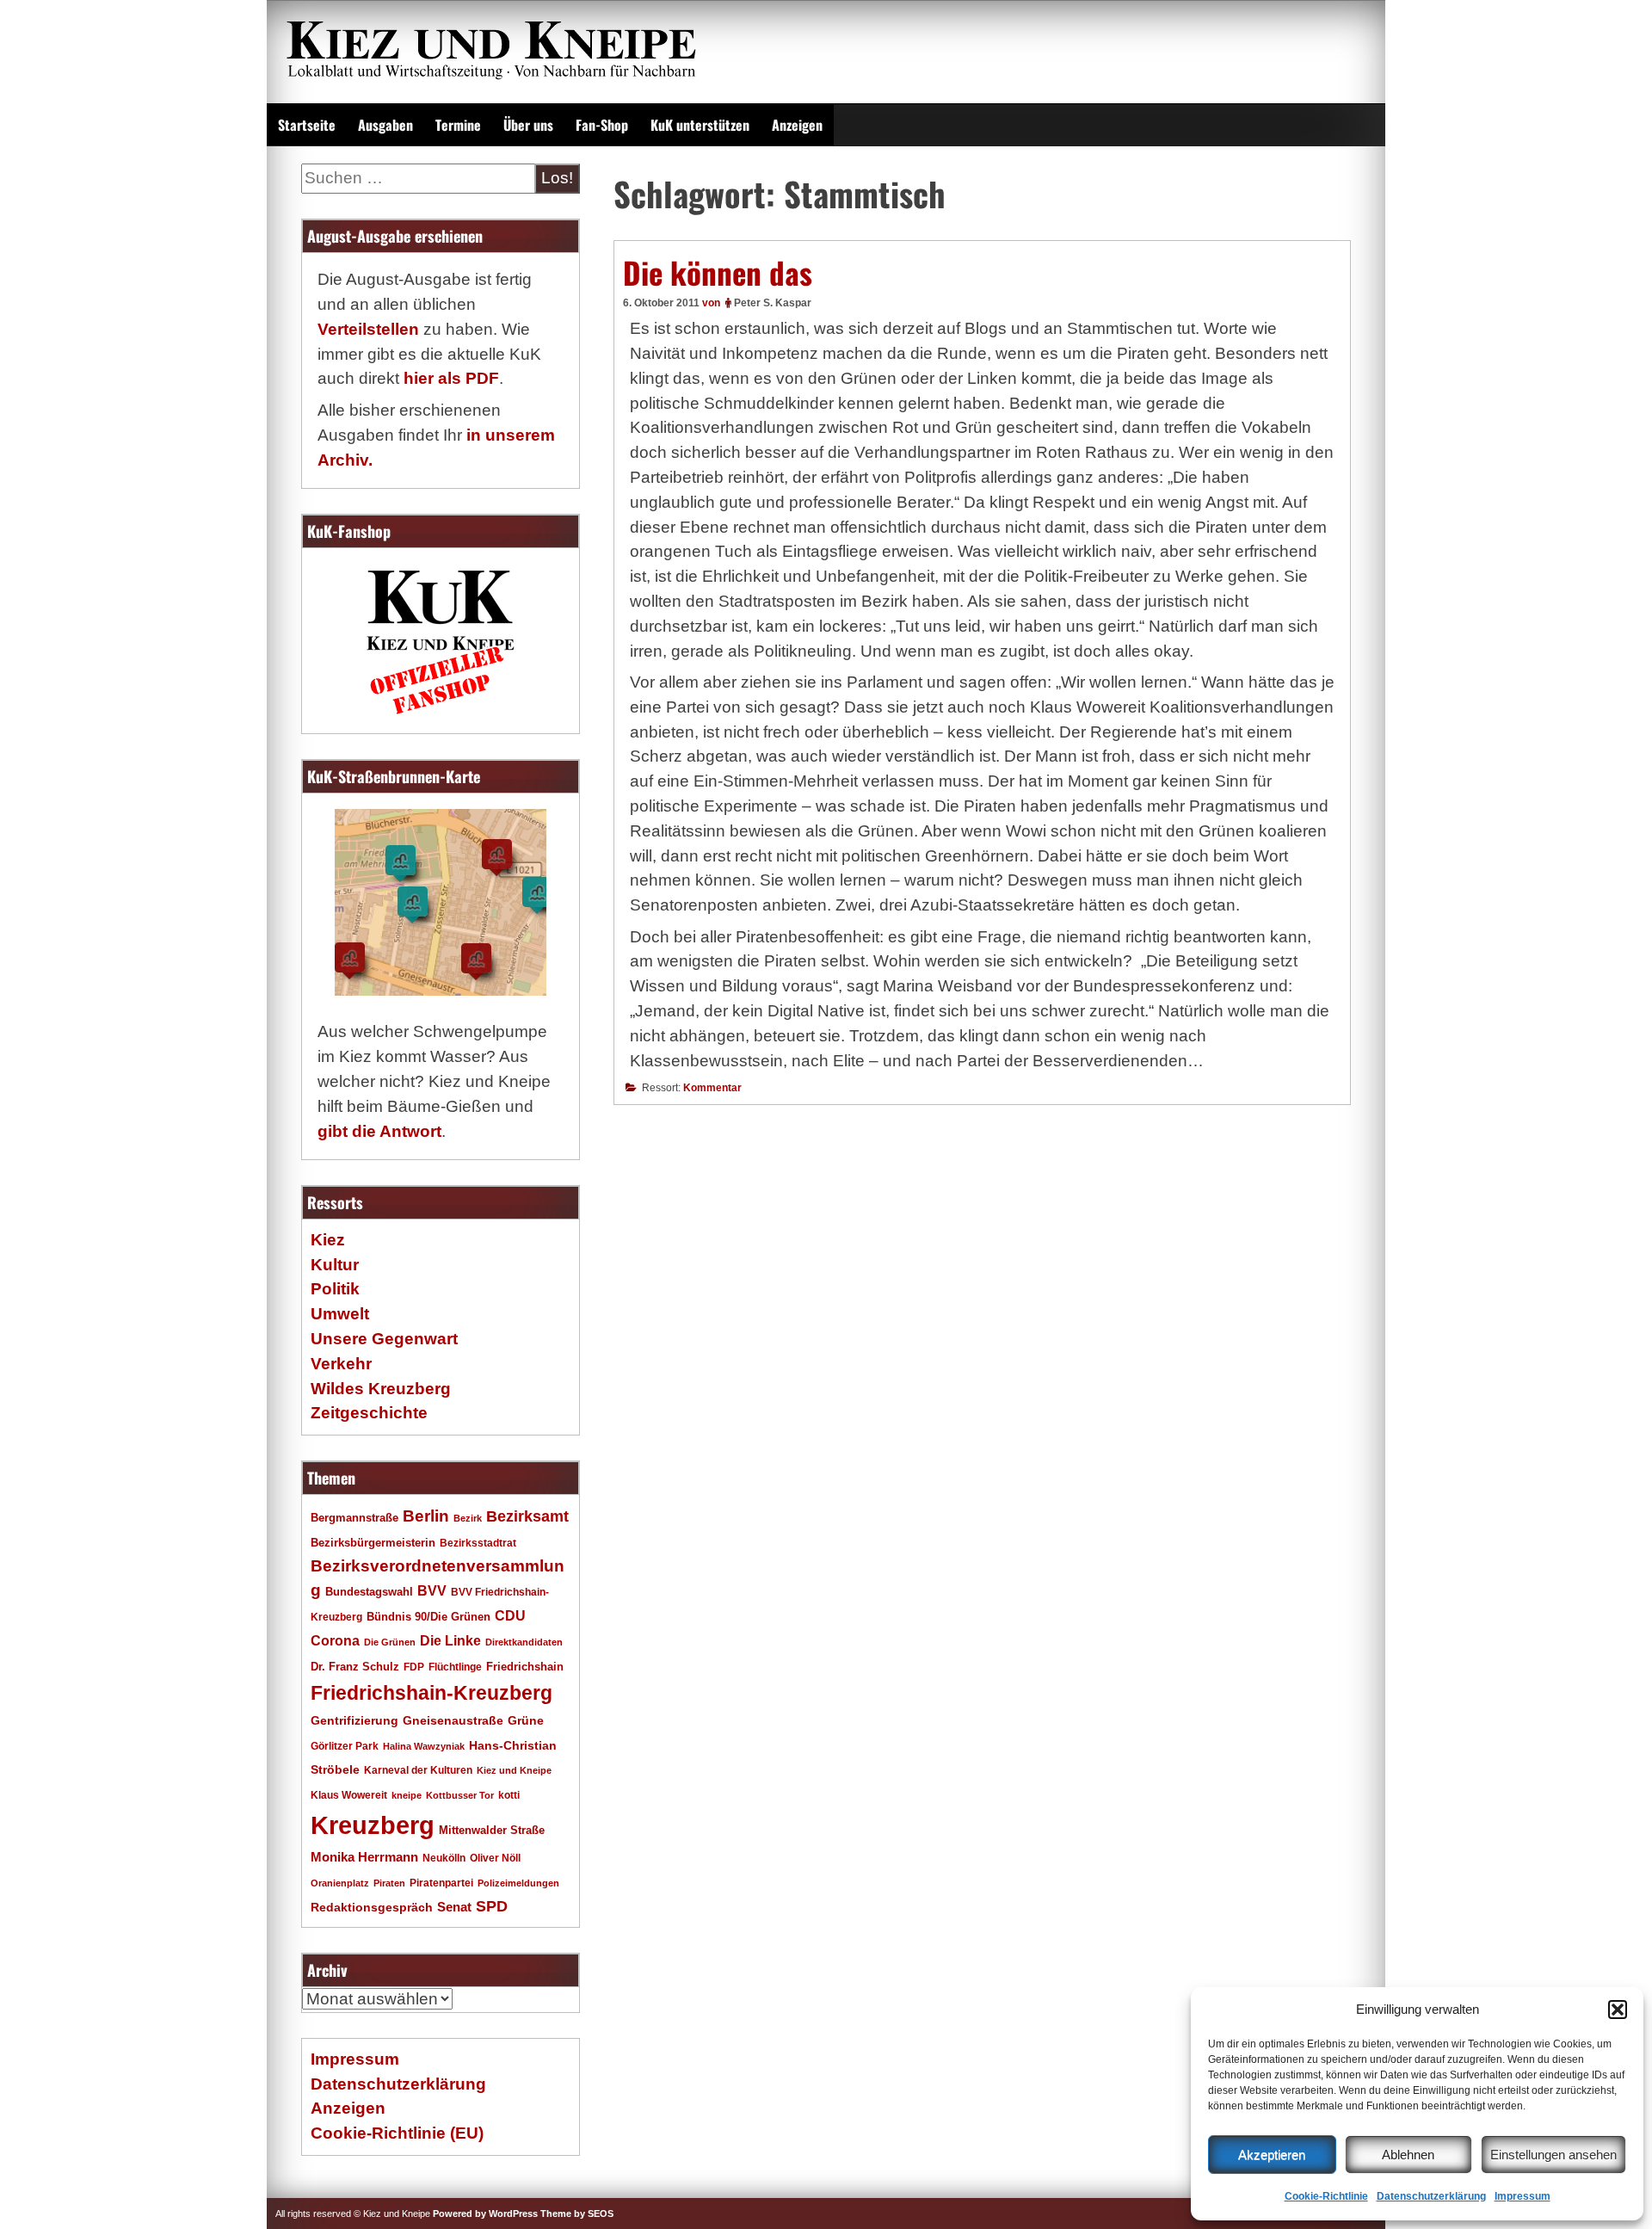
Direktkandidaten (524, 1642)
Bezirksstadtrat (478, 1543)
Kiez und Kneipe (514, 1770)
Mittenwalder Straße (492, 1831)
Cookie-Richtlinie (1326, 2196)
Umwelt (340, 1314)
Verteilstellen (368, 329)
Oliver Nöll (495, 1858)
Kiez (328, 1240)
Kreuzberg (373, 1825)
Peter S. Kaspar (773, 303)
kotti (509, 1795)
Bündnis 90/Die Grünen (428, 1617)
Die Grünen (390, 1642)
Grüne (526, 1720)
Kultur (335, 1265)
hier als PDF (451, 378)
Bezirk (468, 1518)
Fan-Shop (602, 125)
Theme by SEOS (577, 2214)
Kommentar (712, 1088)
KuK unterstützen (700, 125)
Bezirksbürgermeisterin (373, 1543)
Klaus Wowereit (349, 1795)
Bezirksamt (527, 1516)
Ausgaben (385, 125)
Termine (458, 125)
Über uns (528, 125)
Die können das (718, 272)
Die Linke (450, 1641)
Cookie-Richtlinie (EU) (397, 2133)
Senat (454, 1907)
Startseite (307, 125)
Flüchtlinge (455, 1667)
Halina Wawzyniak (424, 1746)
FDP (414, 1667)
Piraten (389, 1883)
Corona (335, 1641)
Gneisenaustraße (453, 1720)
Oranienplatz (340, 1883)
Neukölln (444, 1858)
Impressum (1523, 2196)
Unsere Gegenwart (384, 1339)
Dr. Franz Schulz (355, 1667)
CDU (510, 1615)
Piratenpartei (441, 1883)
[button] (1618, 2010)
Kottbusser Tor (460, 1795)
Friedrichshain (525, 1667)
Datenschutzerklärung (1431, 2196)
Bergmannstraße (354, 1518)
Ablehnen (1408, 2155)
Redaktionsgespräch (372, 1908)
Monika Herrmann (364, 1857)
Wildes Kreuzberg (381, 1389)
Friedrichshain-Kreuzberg (431, 1693)
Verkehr (341, 1364)
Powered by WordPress (485, 2214)
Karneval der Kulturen (418, 1770)
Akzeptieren (1272, 2155)
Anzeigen (797, 125)
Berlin (426, 1516)
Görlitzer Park (345, 1746)
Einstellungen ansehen (1553, 2155)
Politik (335, 1289)
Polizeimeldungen (518, 1883)
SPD (492, 1906)
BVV (432, 1590)
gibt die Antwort (379, 1131)
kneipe (407, 1795)
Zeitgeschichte (369, 1413)
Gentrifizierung (354, 1720)
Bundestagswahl (369, 1592)
